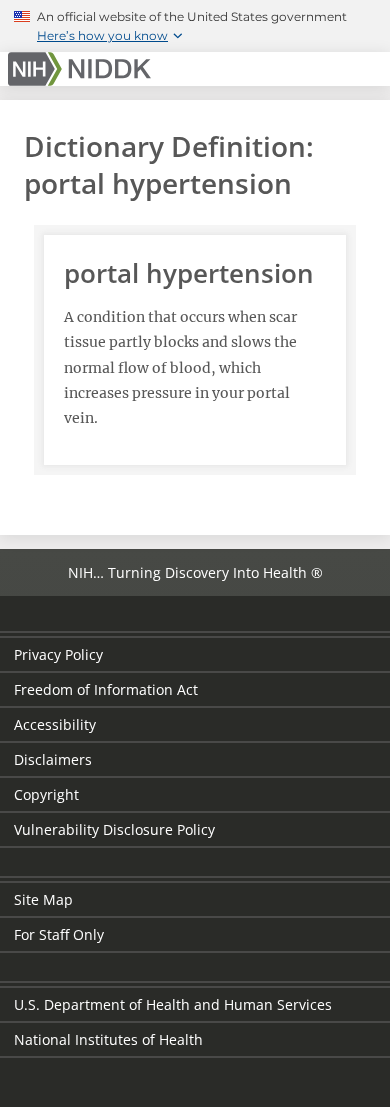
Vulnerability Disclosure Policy (114, 829)
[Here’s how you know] (195, 26)
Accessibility (55, 724)
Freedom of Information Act (106, 689)
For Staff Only (59, 934)
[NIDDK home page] (83, 69)
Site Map (43, 899)
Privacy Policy (58, 654)
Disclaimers (53, 759)
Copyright (46, 794)
